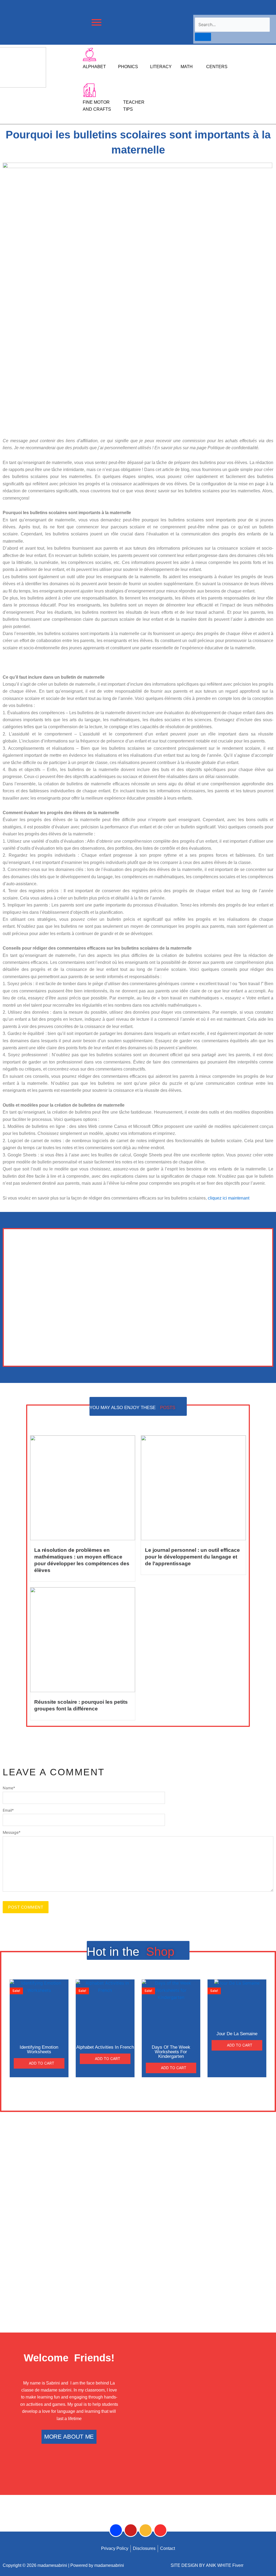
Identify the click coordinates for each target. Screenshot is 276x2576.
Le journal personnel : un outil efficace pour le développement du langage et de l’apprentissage (192, 1557)
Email (8, 1810)
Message (12, 1832)
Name (9, 1788)
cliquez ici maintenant (229, 1198)
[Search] (203, 37)
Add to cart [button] (42, 2063)
